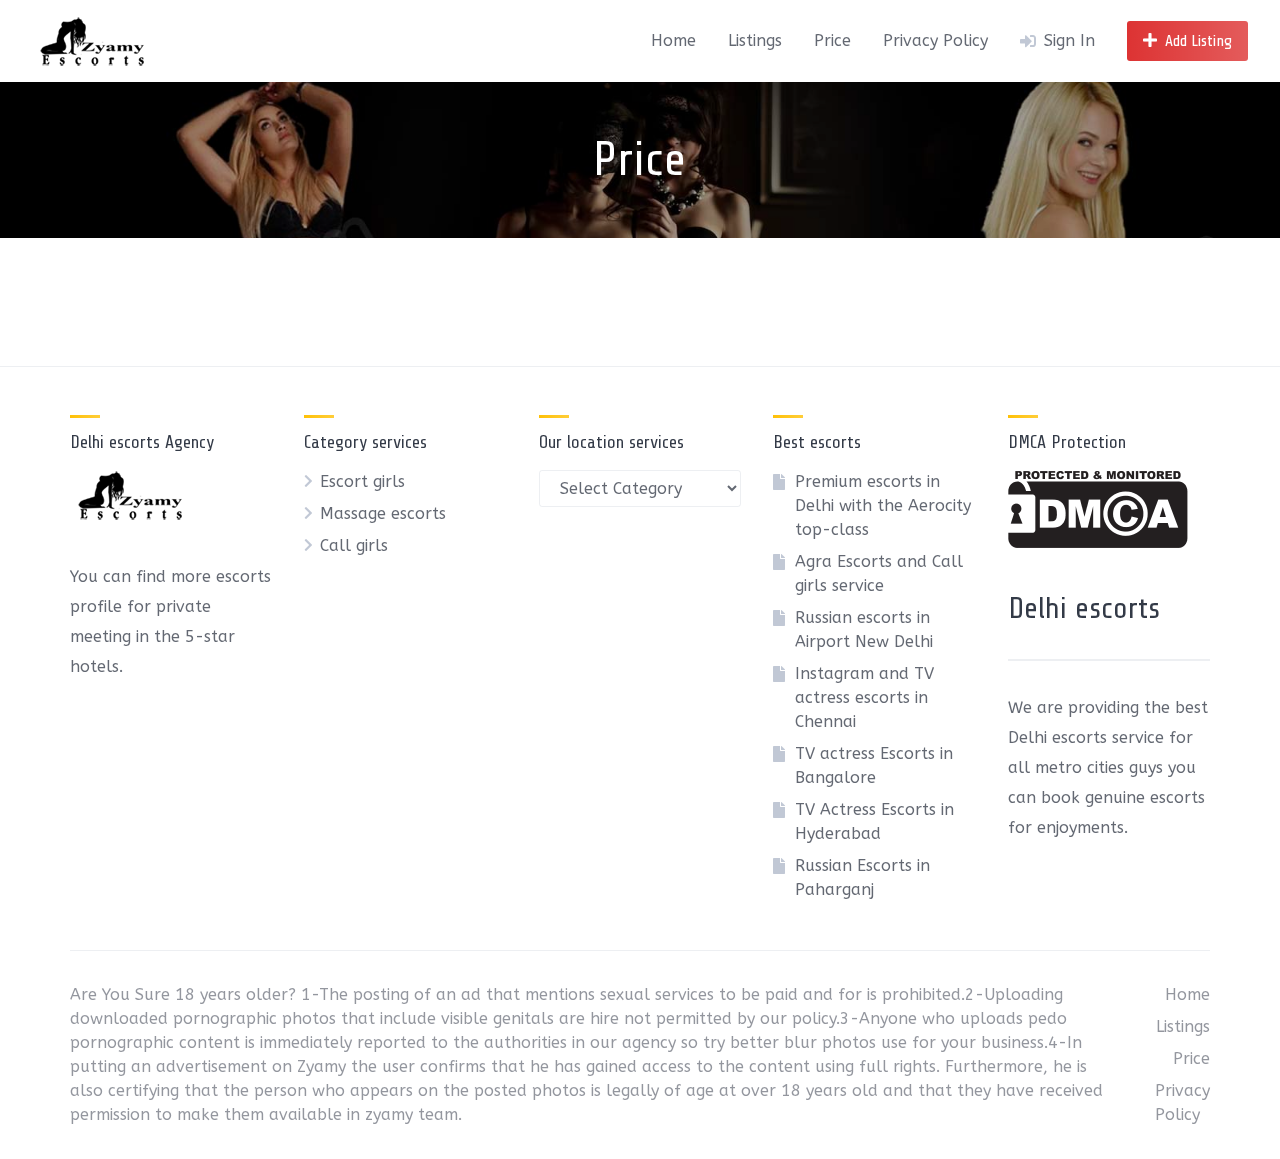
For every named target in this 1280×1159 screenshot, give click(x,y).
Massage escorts (383, 513)
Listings (755, 40)
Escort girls (362, 481)
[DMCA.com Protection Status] (1098, 542)
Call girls (354, 545)
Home (673, 40)
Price (832, 40)
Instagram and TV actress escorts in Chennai (864, 697)
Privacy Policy (935, 40)
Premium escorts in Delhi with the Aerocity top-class (883, 505)
